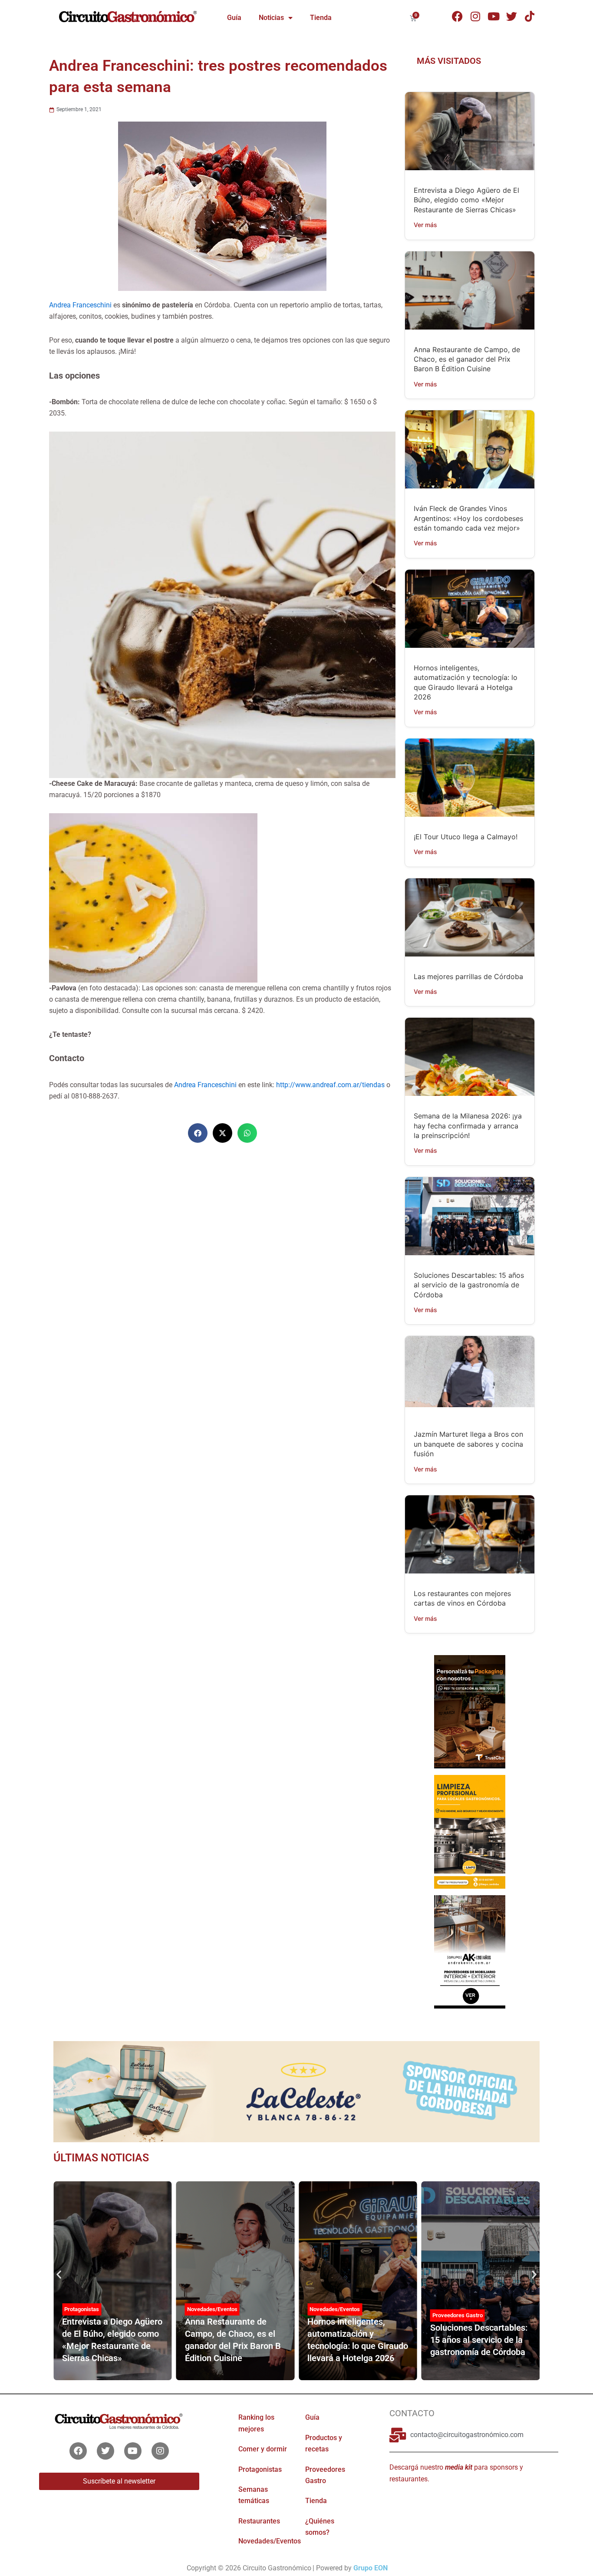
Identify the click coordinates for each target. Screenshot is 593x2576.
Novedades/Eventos (212, 2309)
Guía (234, 18)
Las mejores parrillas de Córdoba (468, 976)
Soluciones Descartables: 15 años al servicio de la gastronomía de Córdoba (469, 1285)
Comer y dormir (263, 2449)
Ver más (425, 225)
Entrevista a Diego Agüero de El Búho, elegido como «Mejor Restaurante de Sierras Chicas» (466, 200)
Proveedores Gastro (458, 2315)
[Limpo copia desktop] (469, 1831)
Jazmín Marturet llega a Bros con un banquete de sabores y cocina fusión (468, 1444)
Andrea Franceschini (80, 305)
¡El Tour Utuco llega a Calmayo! (466, 837)
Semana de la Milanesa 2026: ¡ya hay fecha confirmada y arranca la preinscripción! (468, 1126)
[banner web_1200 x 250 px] (296, 2091)
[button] (198, 1133)
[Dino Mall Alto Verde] (469, 1951)
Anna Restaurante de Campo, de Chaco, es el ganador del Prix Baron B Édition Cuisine (467, 359)
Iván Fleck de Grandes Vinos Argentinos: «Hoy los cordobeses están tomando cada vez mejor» (468, 518)
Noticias (271, 18)
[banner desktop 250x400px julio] (469, 1711)
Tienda (321, 18)
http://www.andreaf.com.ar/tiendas (330, 1085)
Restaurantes (259, 2521)
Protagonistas (82, 2309)
